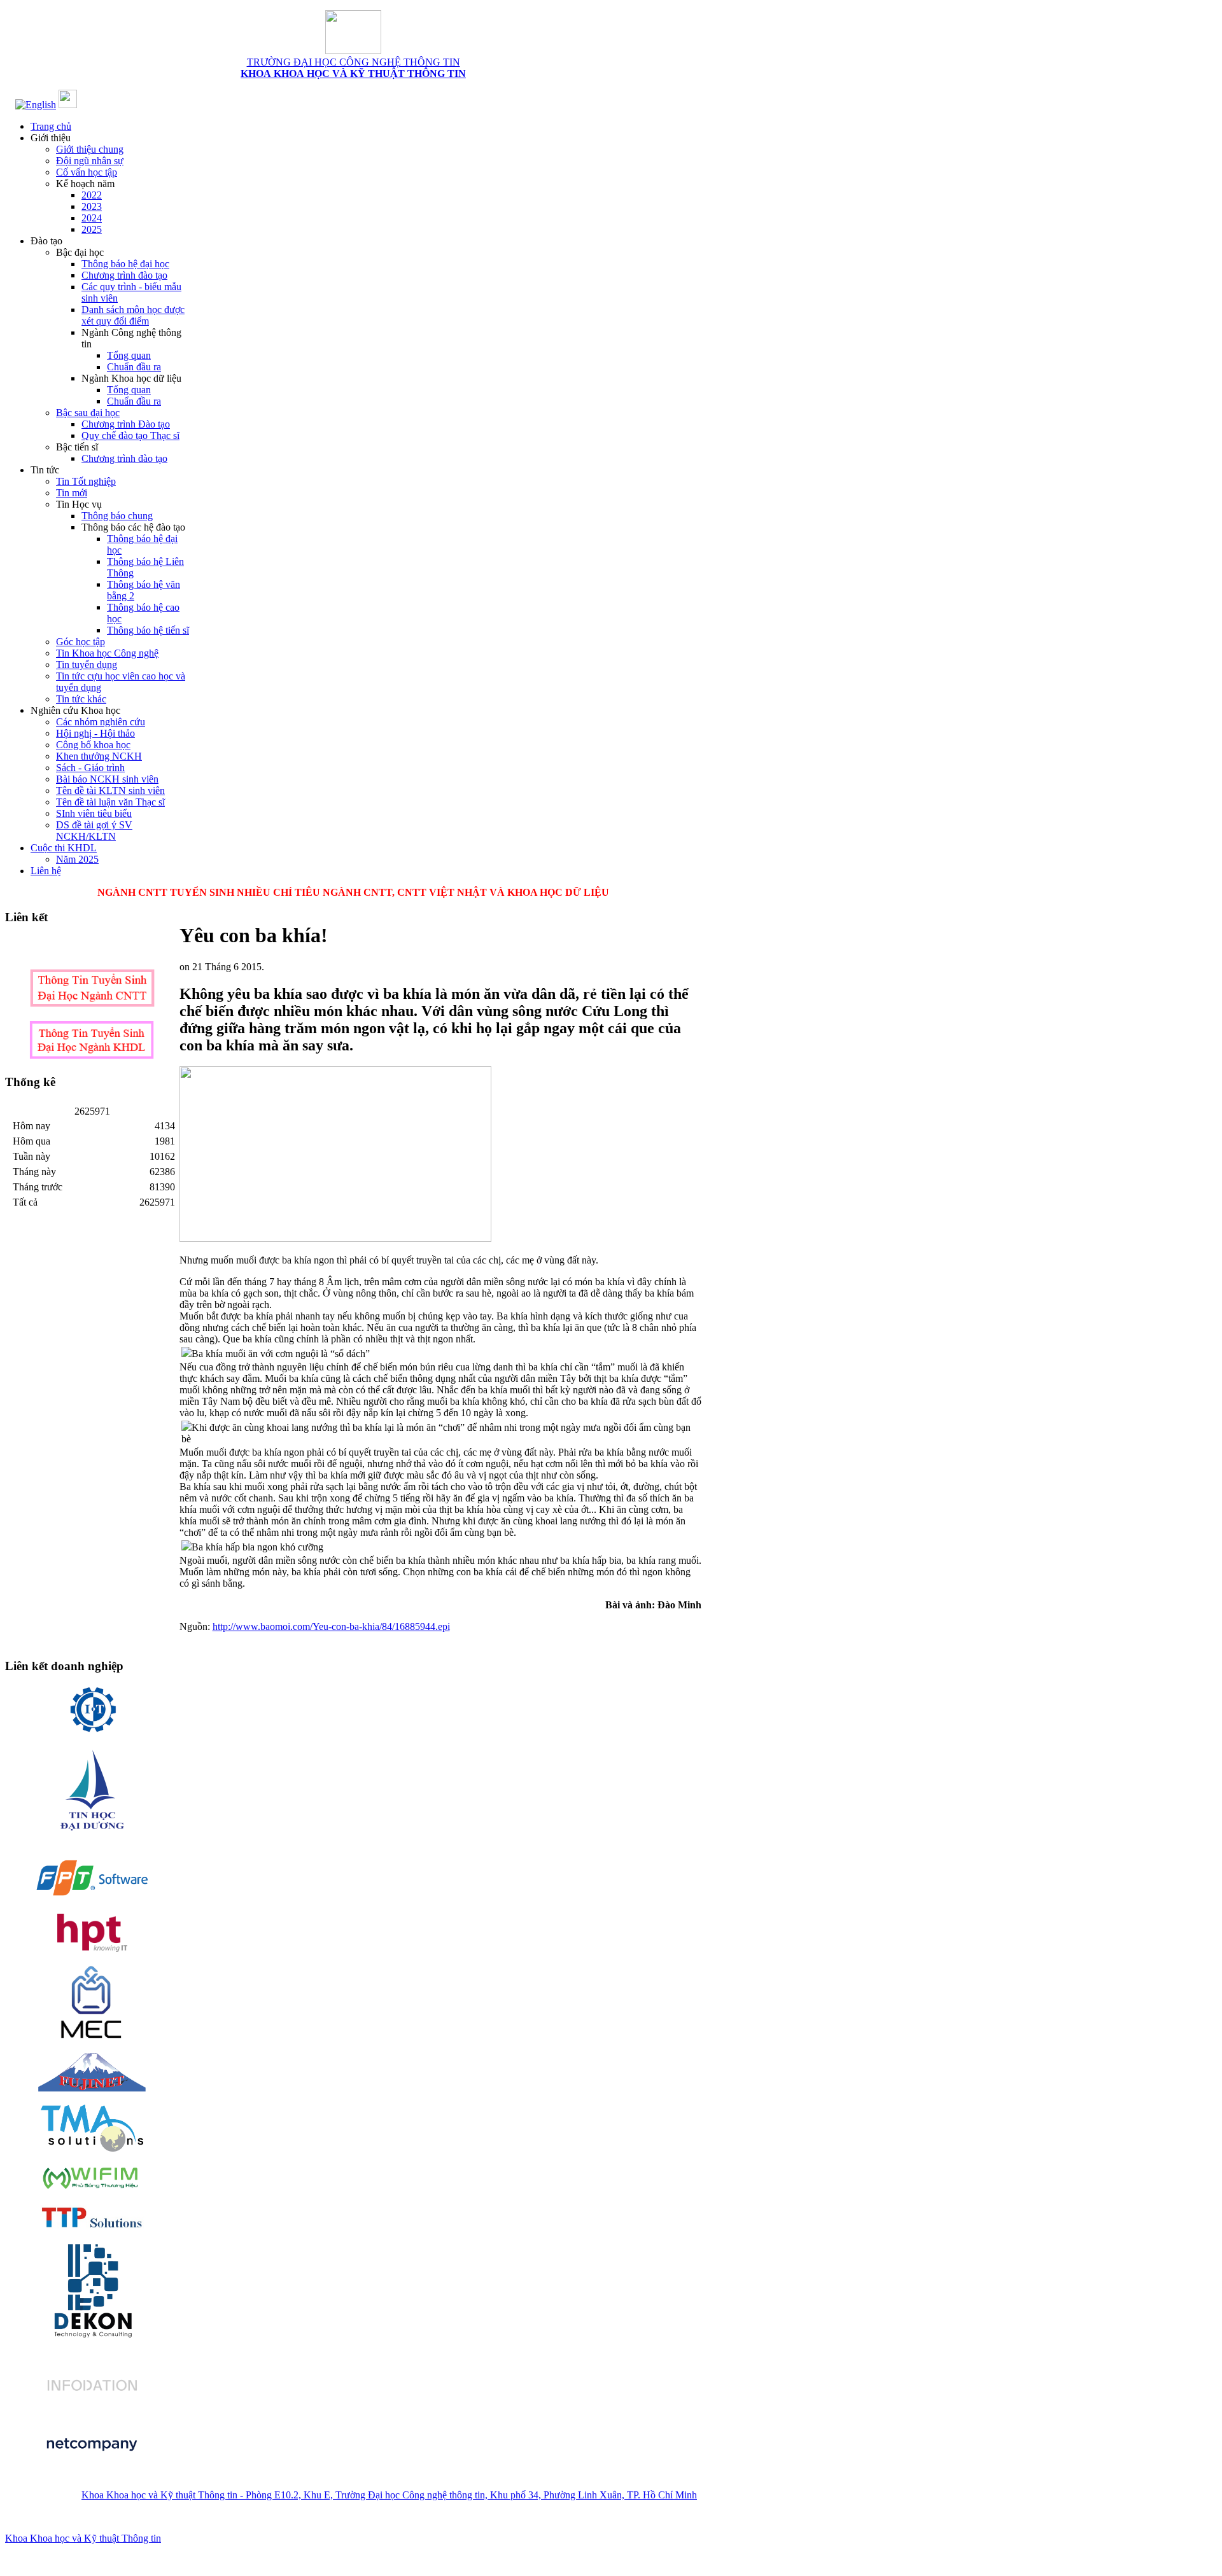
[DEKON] (92, 2289)
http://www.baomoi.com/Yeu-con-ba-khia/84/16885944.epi (331, 1626)
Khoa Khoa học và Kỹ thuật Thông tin (83, 2538)
